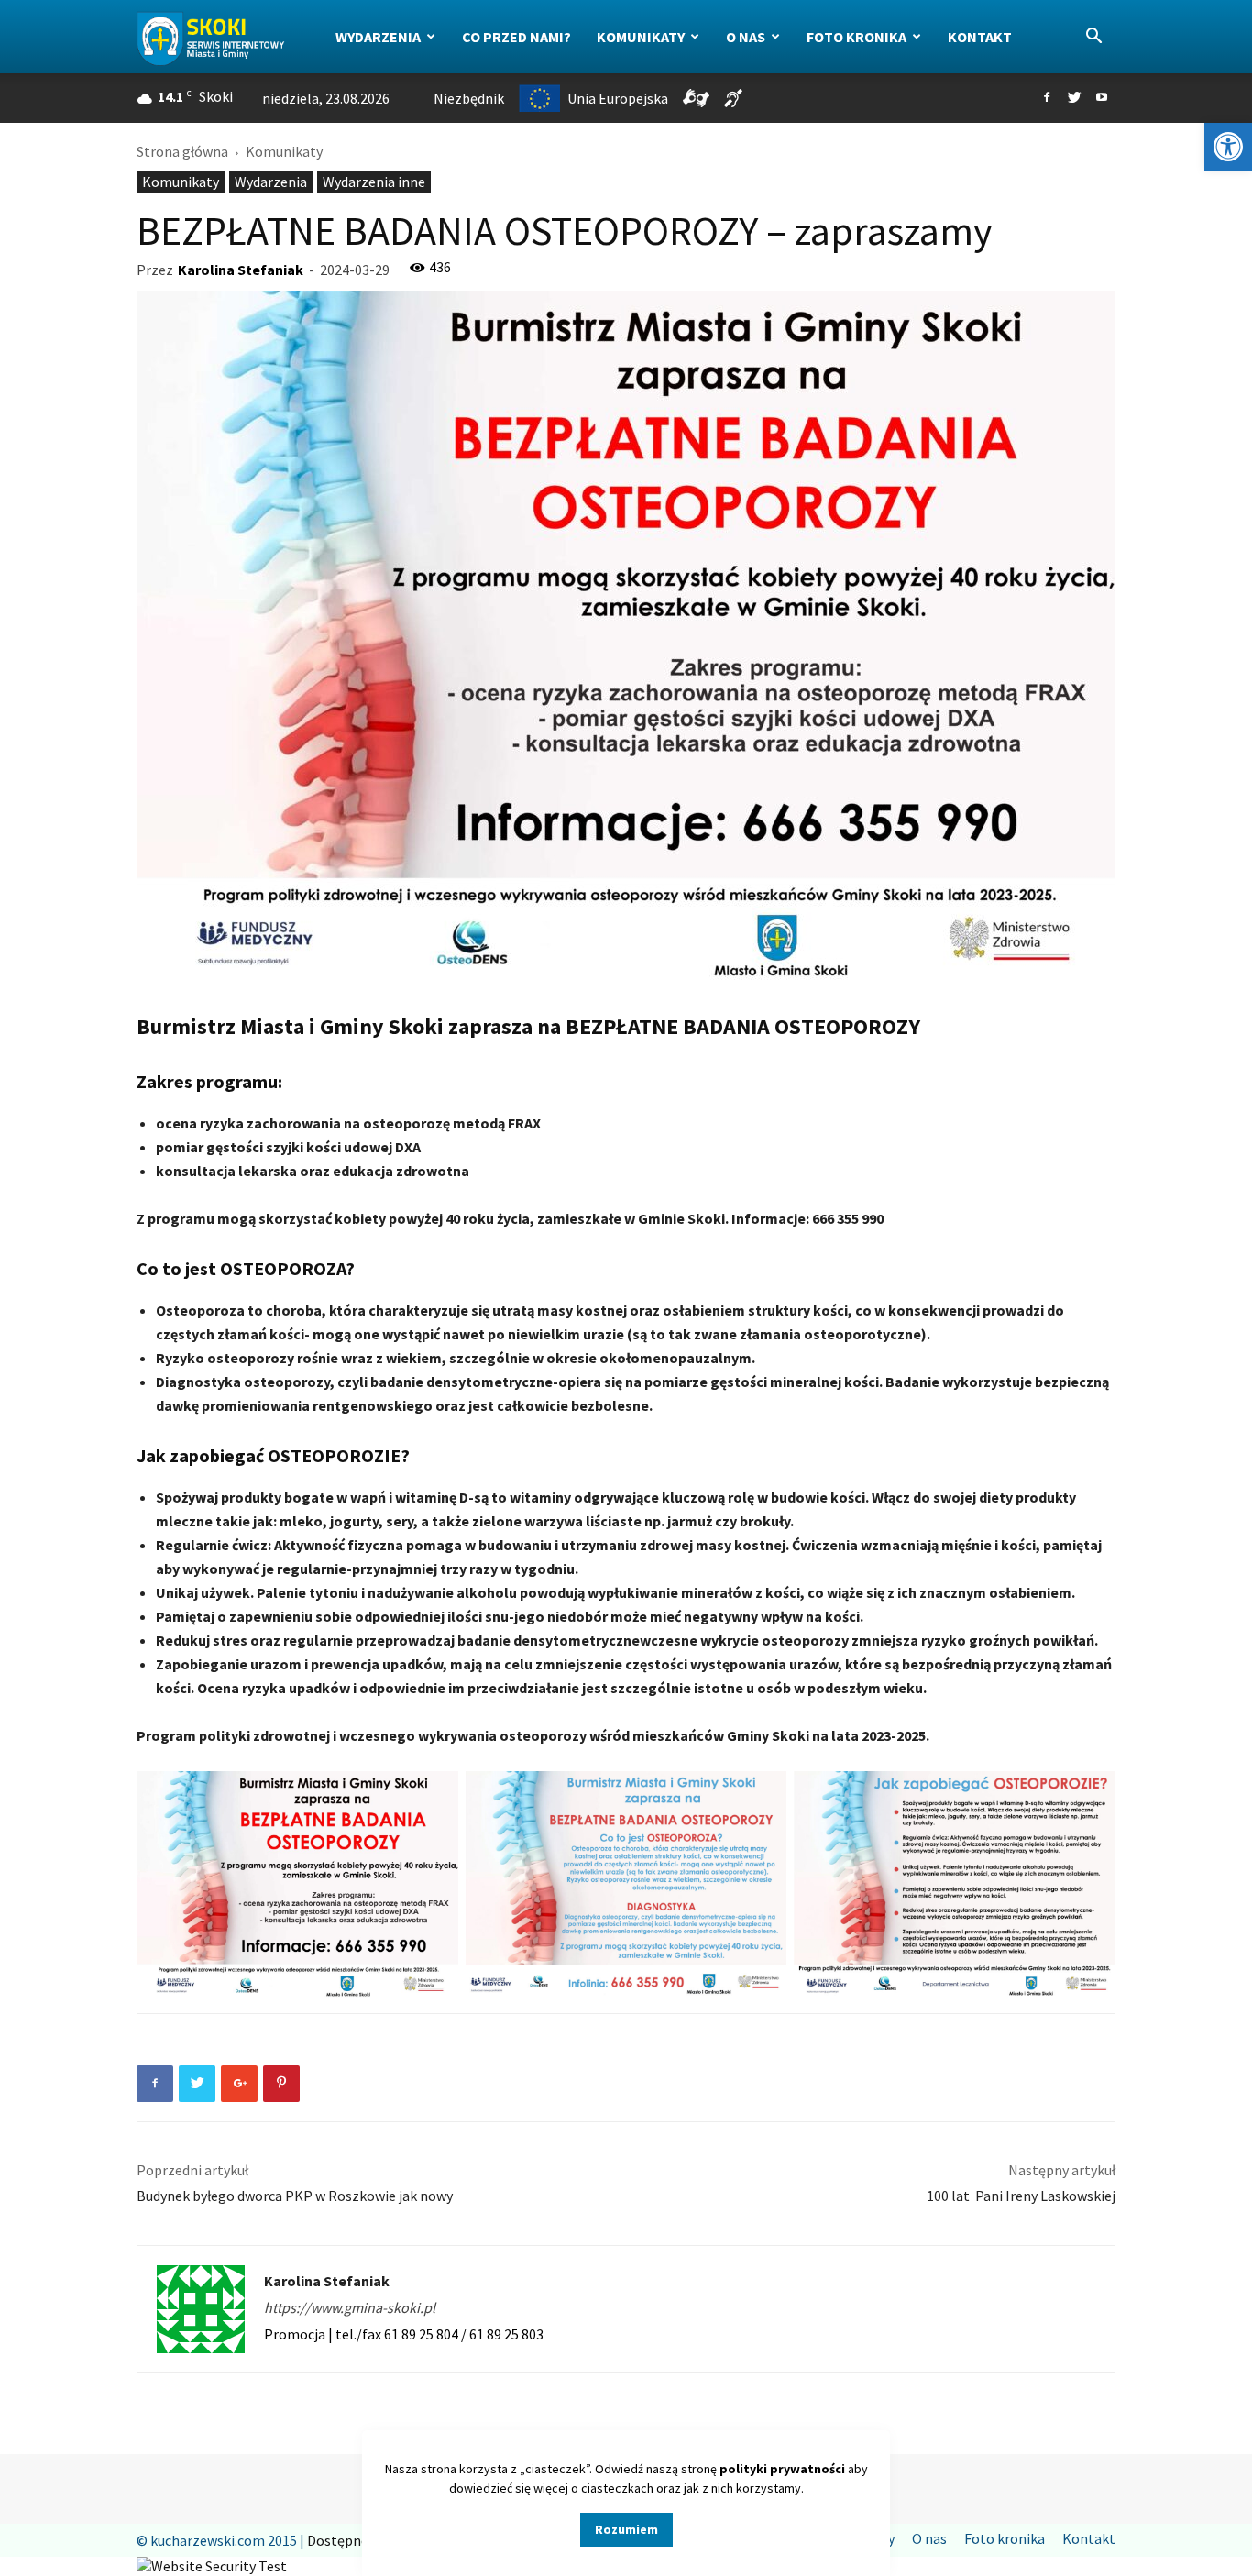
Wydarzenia (378, 37)
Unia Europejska (618, 98)
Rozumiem (626, 2529)
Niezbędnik (469, 98)
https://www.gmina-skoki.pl (350, 2307)
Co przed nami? (516, 37)
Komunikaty (641, 37)
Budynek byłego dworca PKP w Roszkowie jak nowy (295, 2196)
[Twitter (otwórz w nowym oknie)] (1074, 98)
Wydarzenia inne (374, 182)
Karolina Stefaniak (241, 270)
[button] (1228, 147)
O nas (746, 37)
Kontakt (980, 37)
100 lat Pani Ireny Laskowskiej (1021, 2196)
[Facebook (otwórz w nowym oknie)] (1047, 98)
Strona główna (182, 151)
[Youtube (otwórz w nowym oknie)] (1102, 98)
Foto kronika (857, 37)
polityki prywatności (782, 2469)
